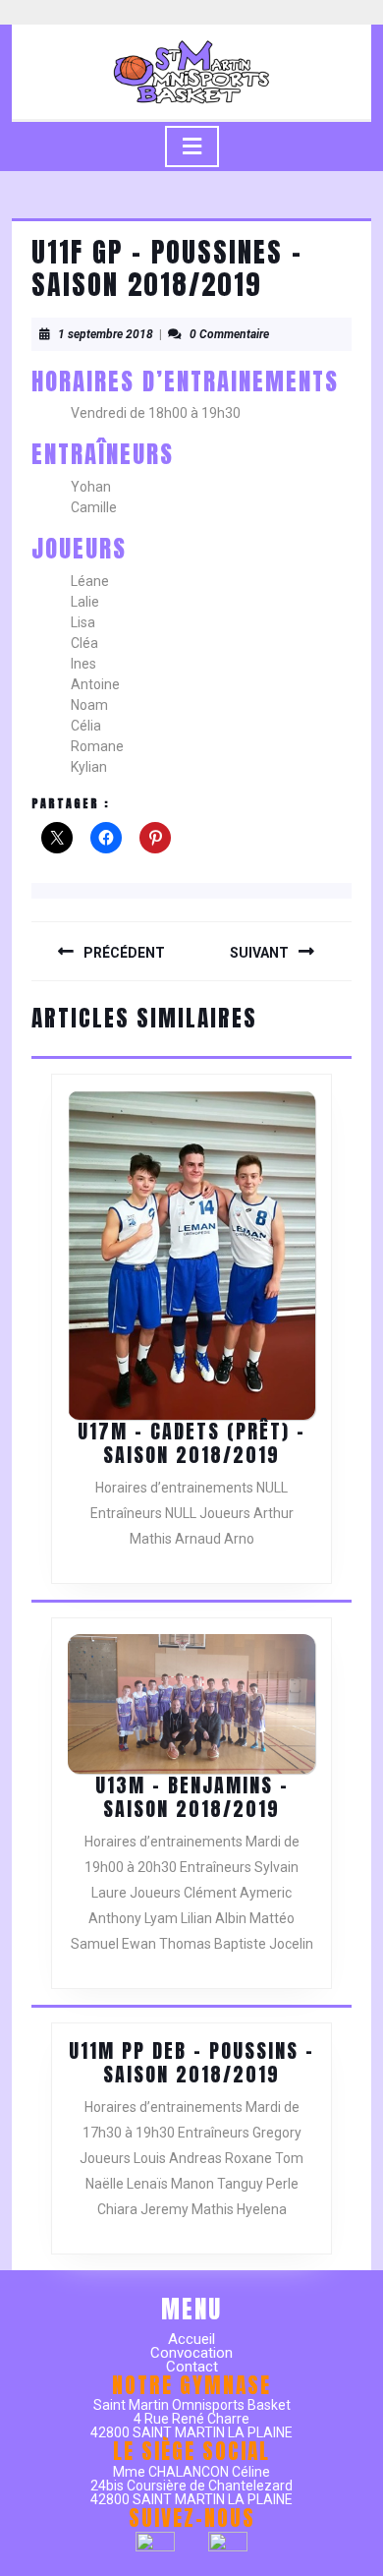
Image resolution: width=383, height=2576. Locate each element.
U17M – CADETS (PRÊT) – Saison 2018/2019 (191, 1443)
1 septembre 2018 (106, 334)
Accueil (191, 2339)
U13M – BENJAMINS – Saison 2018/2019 (192, 1797)
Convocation (191, 2353)
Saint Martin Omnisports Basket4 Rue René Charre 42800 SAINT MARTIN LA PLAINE (191, 2419)
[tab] (192, 146)
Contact (192, 2367)
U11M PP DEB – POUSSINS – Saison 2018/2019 (191, 2062)
